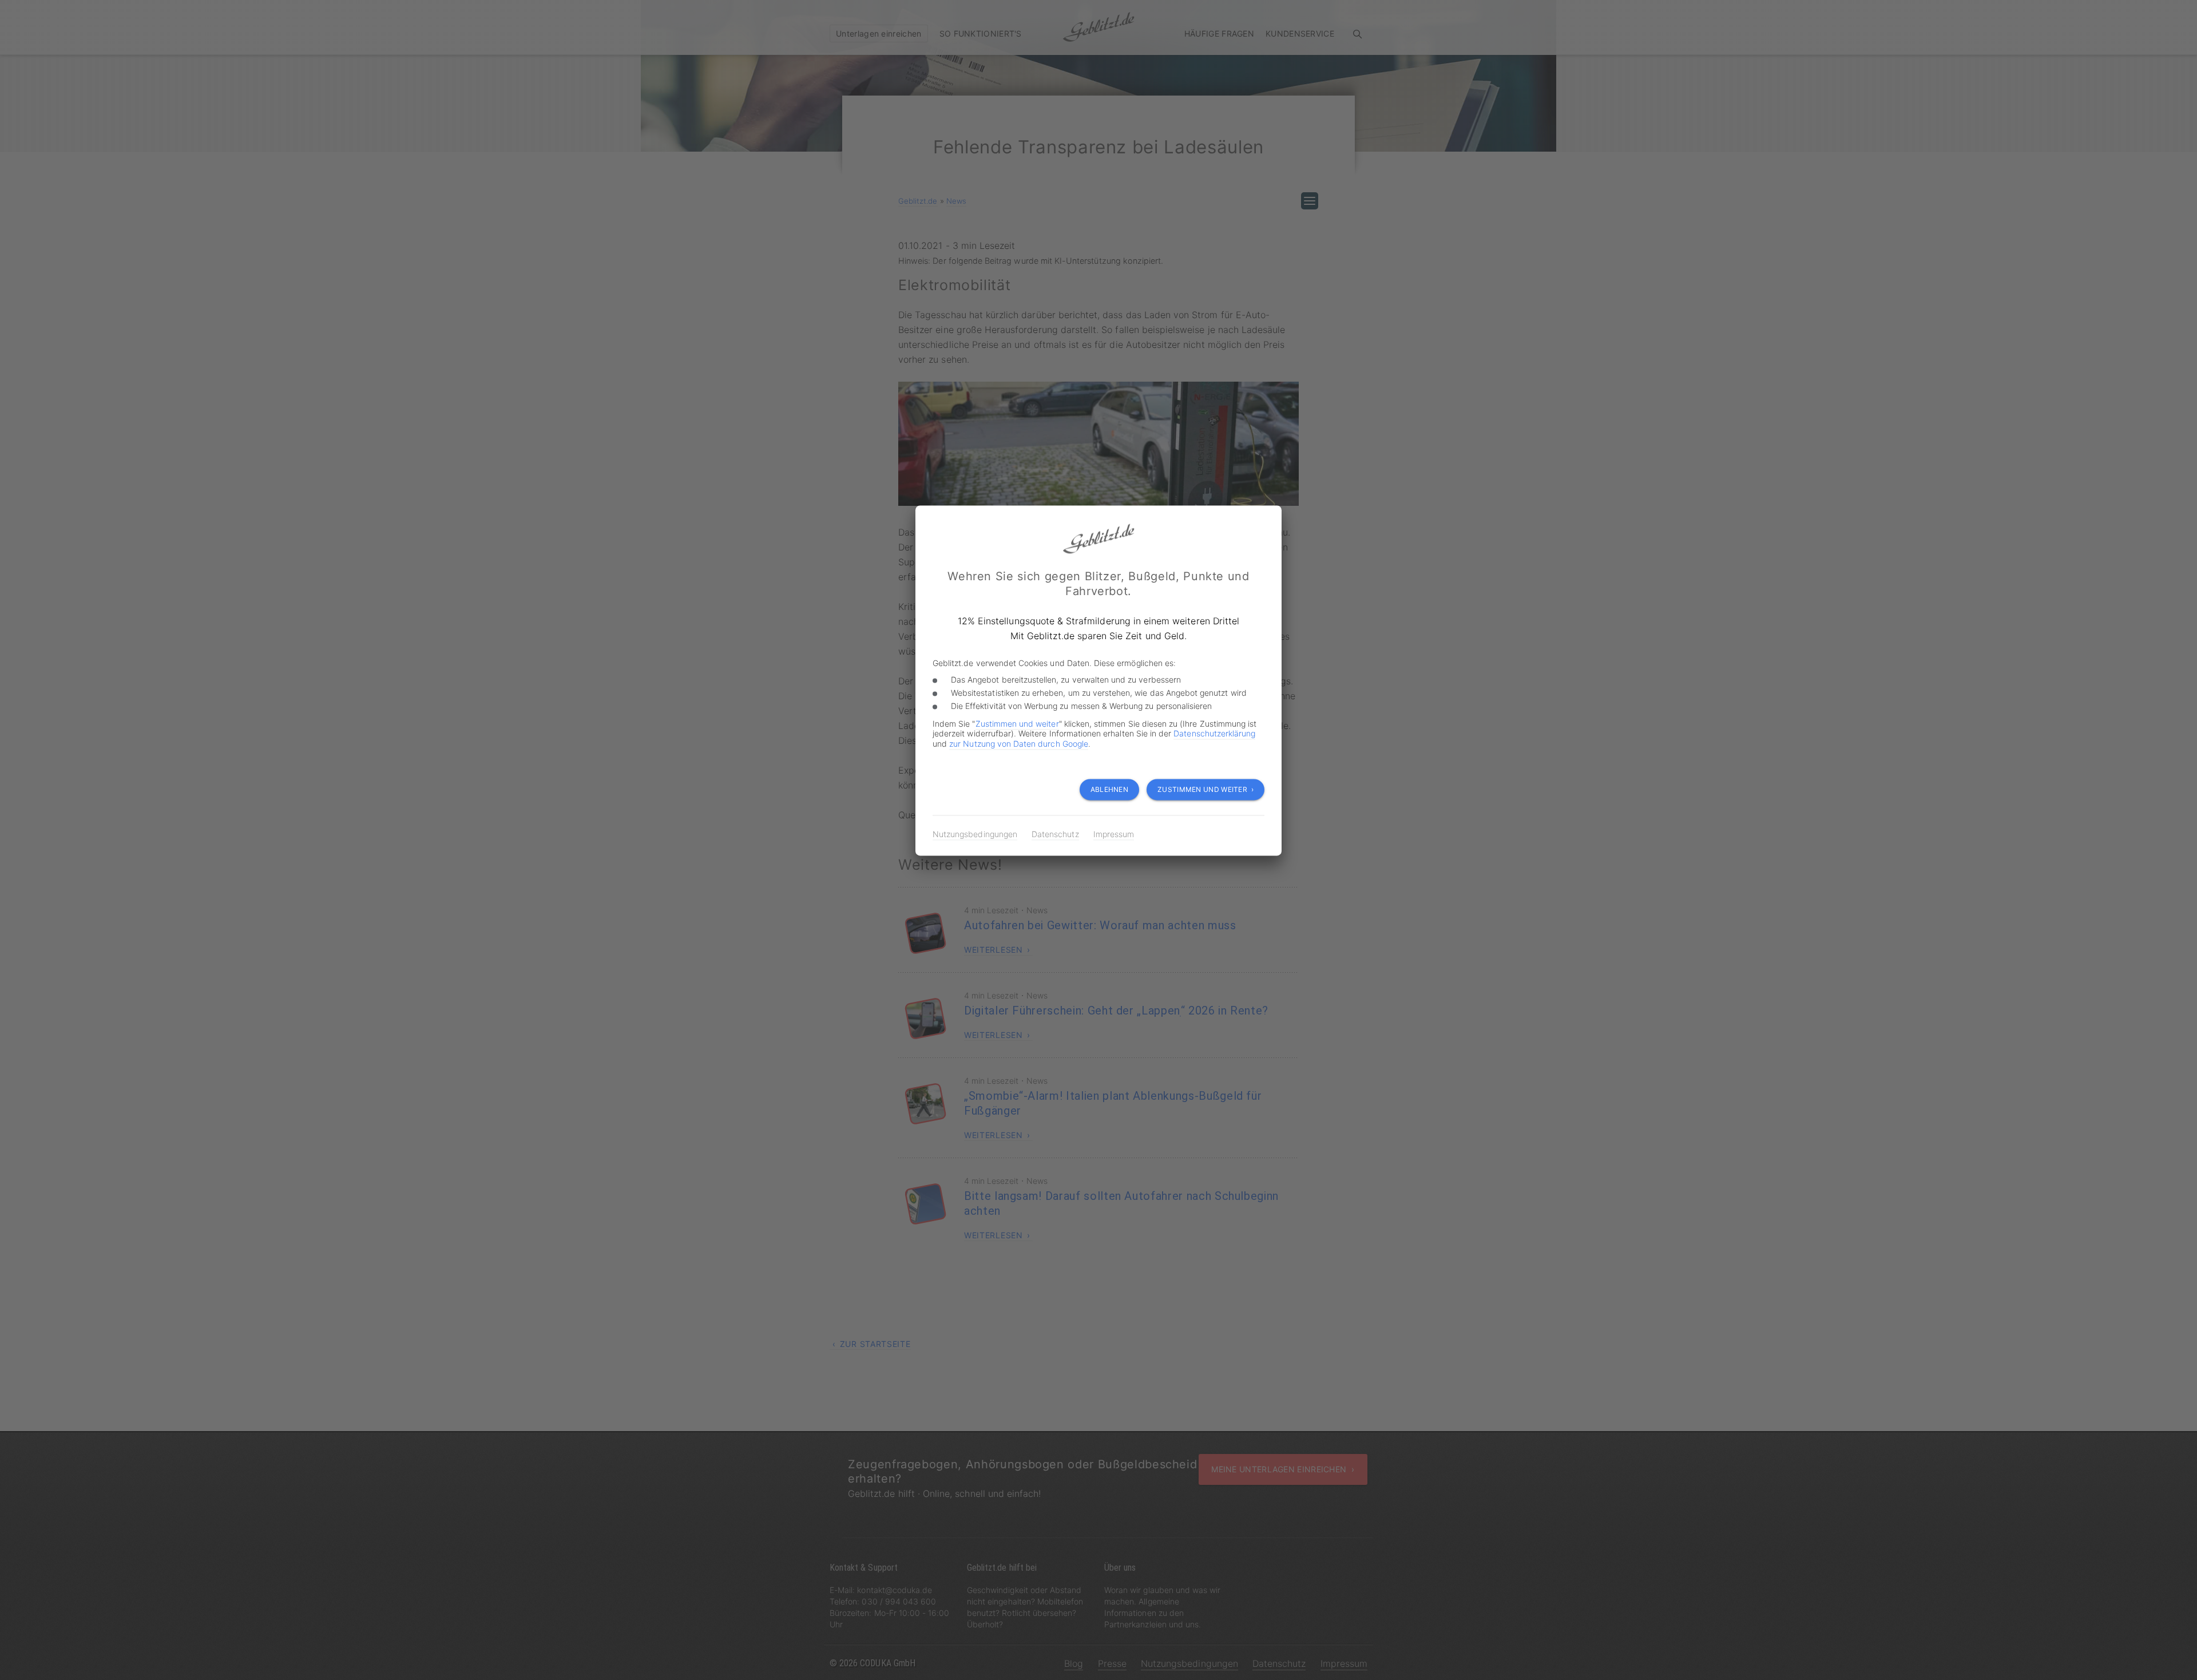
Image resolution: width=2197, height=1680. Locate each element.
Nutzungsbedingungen (975, 834)
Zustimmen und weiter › (1205, 789)
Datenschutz (1055, 834)
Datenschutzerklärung (1214, 733)
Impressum (1114, 834)
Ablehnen (1109, 789)
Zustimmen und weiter (1017, 724)
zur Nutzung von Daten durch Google (1019, 744)
